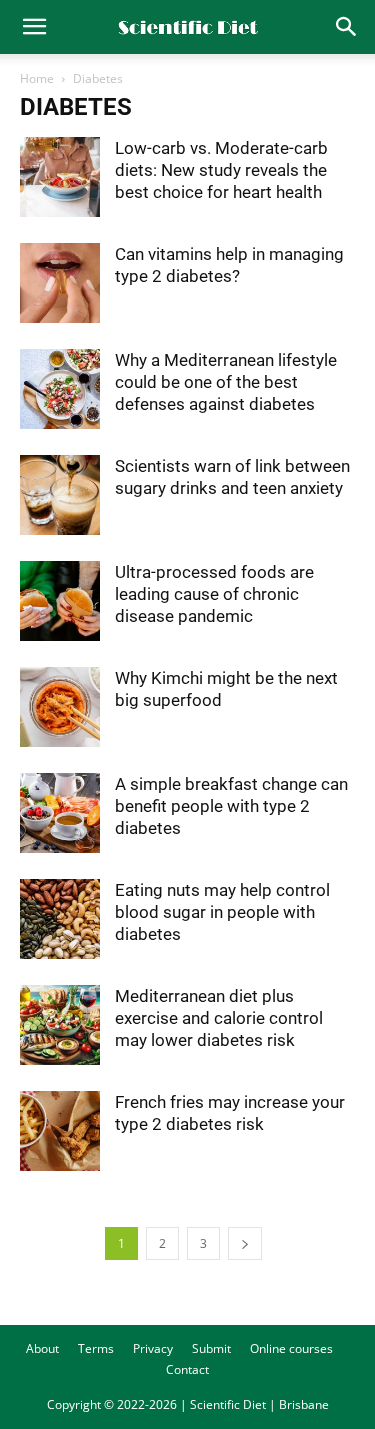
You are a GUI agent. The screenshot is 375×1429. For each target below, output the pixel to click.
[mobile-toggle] (34, 27)
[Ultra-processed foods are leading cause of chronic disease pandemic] (60, 601)
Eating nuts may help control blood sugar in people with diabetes (222, 912)
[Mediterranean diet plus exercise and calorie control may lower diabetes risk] (60, 1025)
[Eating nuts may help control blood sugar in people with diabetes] (60, 919)
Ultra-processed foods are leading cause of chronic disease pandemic (214, 594)
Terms (96, 1348)
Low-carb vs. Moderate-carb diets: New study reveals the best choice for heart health (221, 170)
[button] (347, 27)
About (42, 1348)
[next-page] (245, 1243)
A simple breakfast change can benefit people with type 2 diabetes (231, 806)
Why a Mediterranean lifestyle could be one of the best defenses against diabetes (226, 382)
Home (37, 78)
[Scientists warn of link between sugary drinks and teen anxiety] (60, 495)
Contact (187, 1369)
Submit (211, 1348)
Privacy (153, 1348)
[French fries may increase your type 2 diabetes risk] (60, 1131)
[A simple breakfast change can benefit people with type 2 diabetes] (60, 813)
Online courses (291, 1348)
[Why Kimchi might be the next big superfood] (60, 707)
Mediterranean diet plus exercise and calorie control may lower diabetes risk (219, 1018)
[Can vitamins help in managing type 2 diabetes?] (60, 283)
